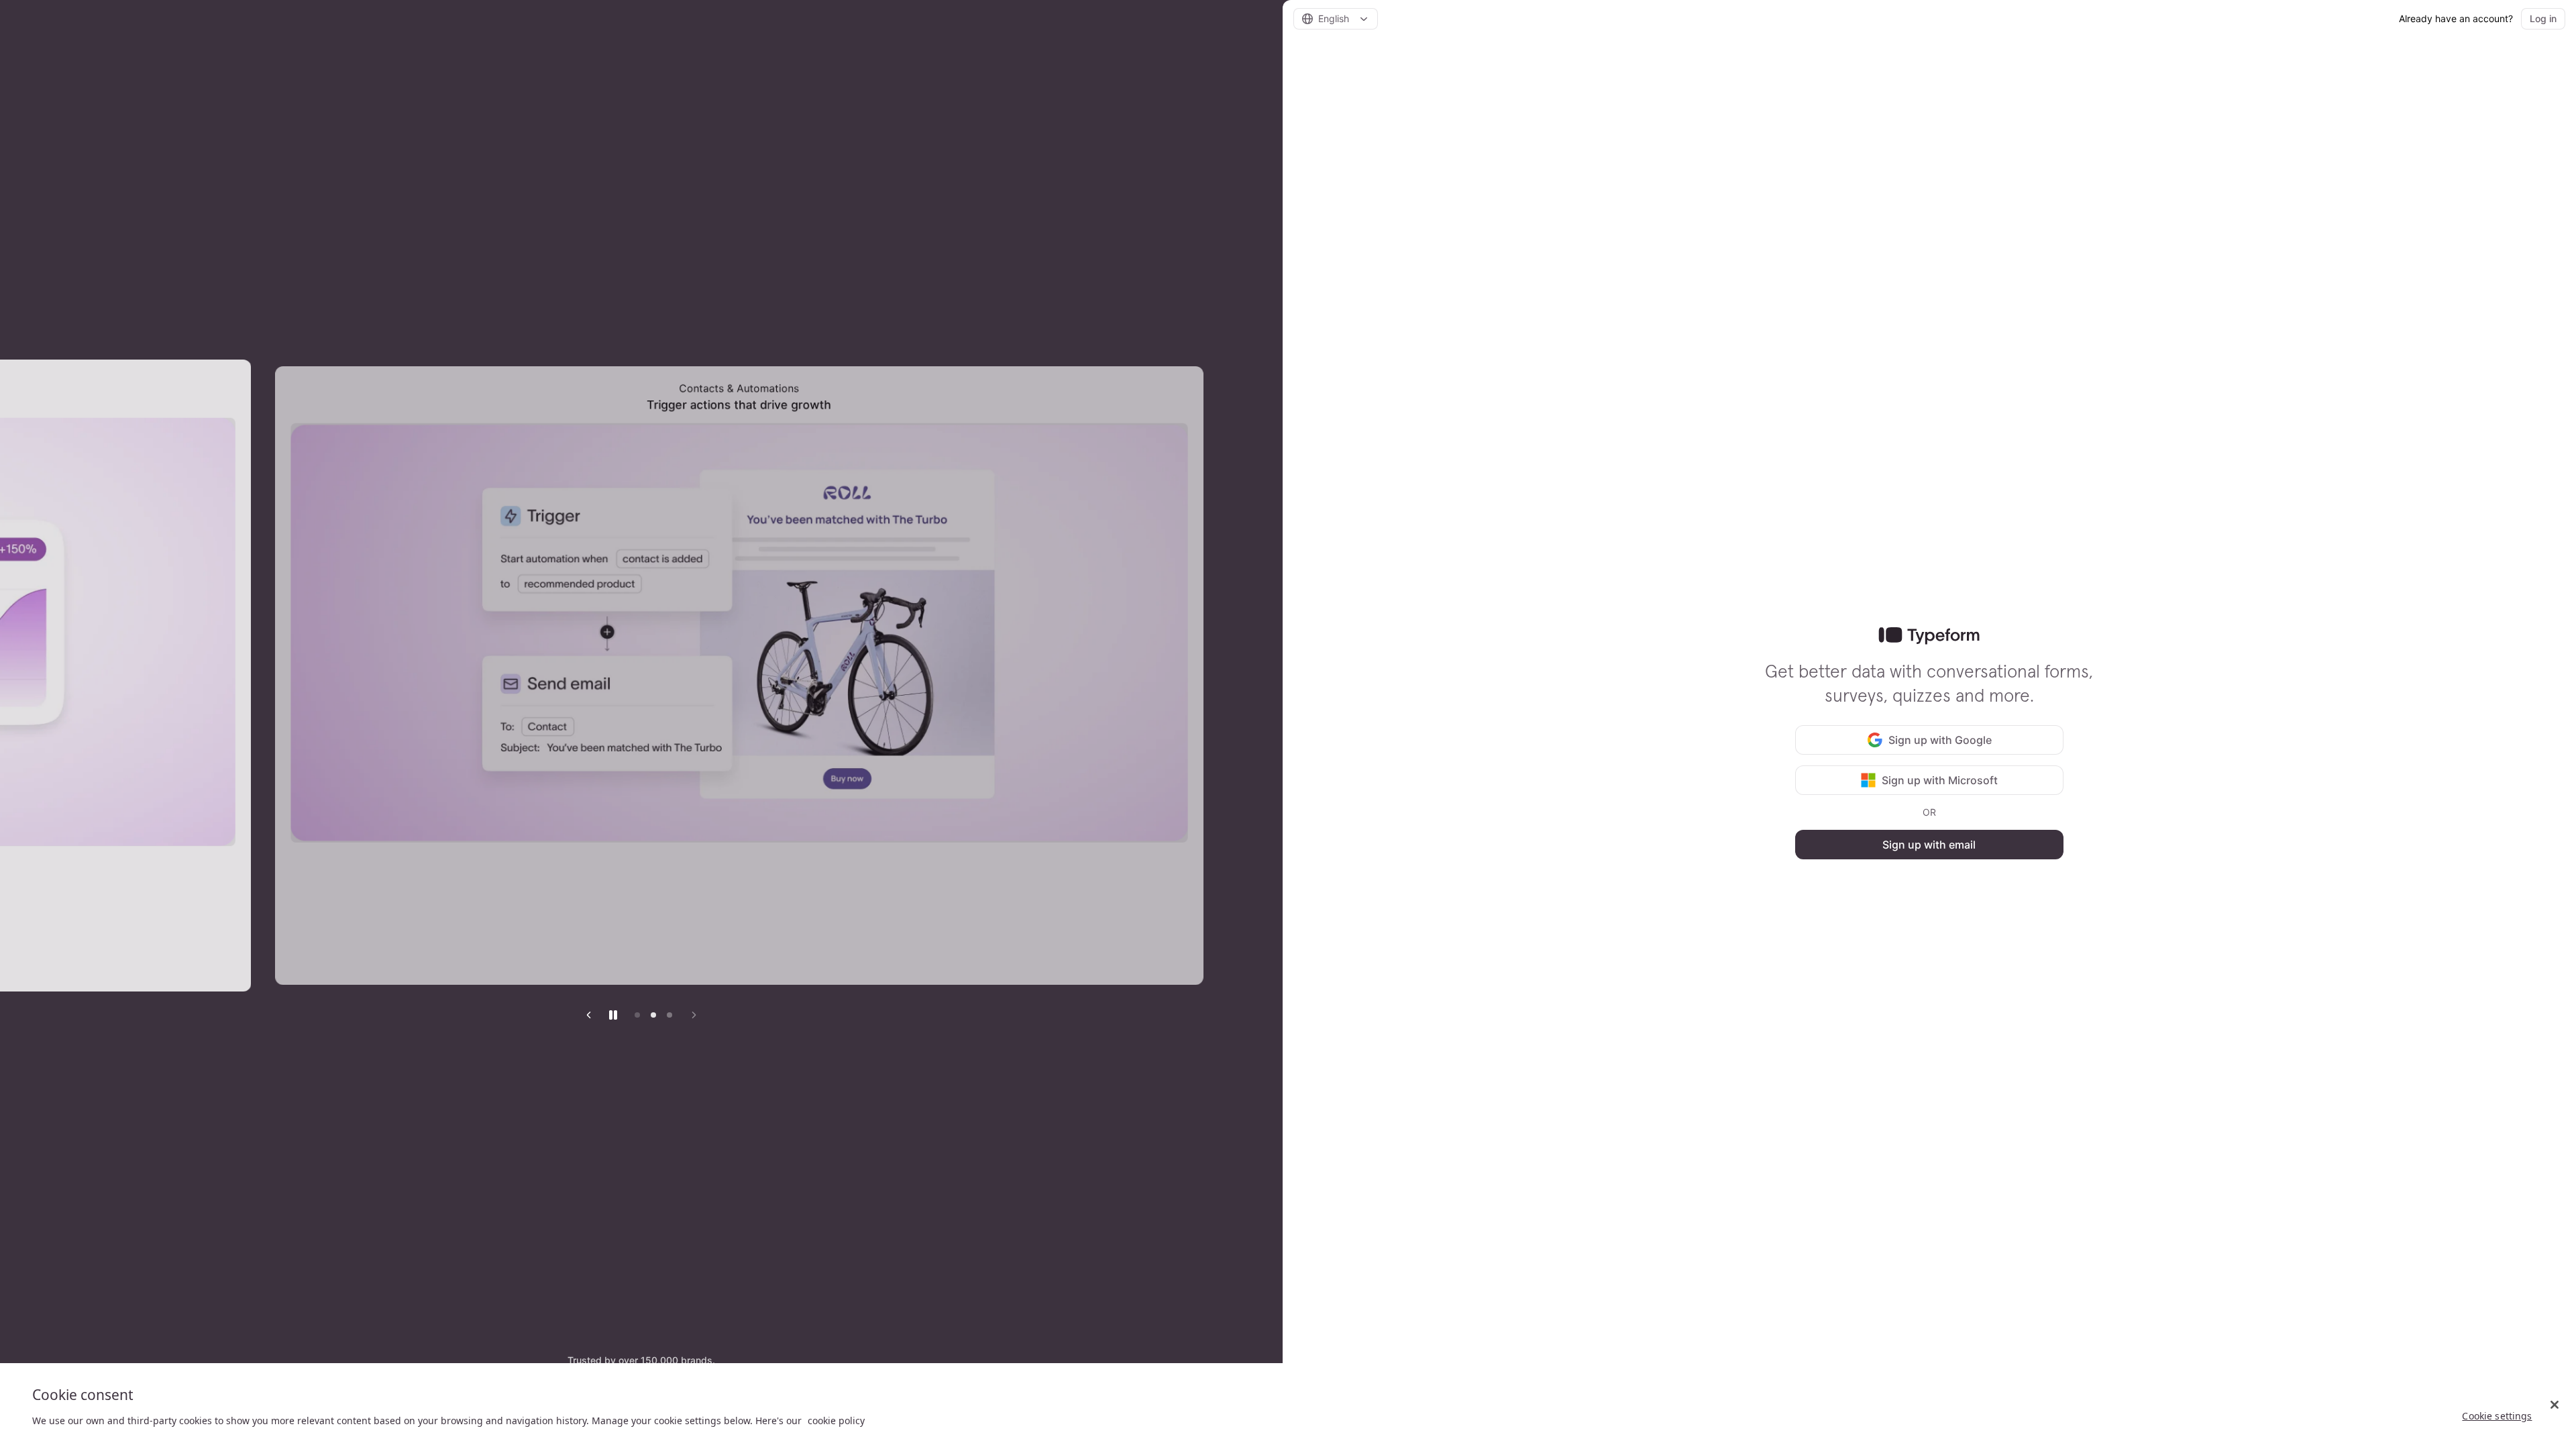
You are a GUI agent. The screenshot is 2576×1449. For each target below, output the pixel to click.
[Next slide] (694, 1015)
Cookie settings (2497, 1416)
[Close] (2555, 1405)
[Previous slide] (589, 1015)
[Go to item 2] (653, 1015)
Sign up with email (1929, 845)
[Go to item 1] (637, 1015)
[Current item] (669, 1015)
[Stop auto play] (613, 1015)
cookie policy (836, 1420)
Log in (2543, 18)
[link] (1929, 636)
